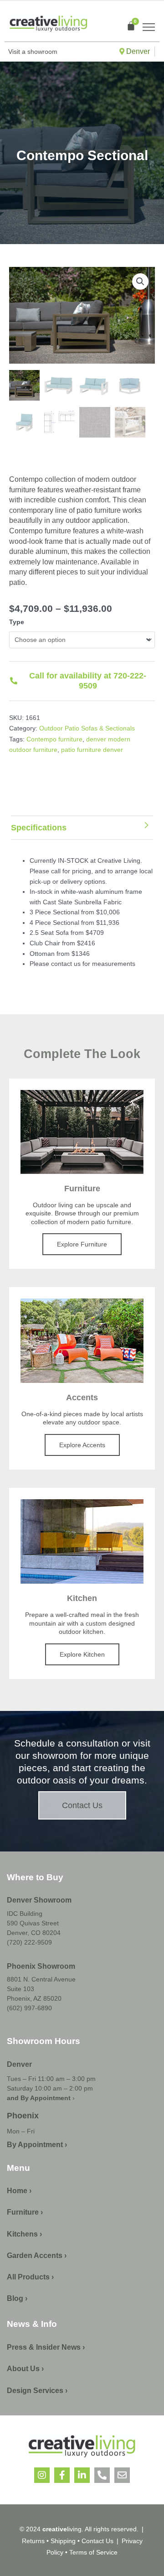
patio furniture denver (92, 750)
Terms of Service (92, 2552)
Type (17, 622)
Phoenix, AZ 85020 (34, 1998)
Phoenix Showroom (41, 1966)
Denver (137, 51)
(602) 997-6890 (29, 2008)
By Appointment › (37, 2145)
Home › (19, 2191)
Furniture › (25, 2212)
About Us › (25, 2369)
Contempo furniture (54, 739)
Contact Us (97, 2541)
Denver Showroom (39, 1900)
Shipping (63, 2541)
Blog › (17, 2298)
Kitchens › (24, 2234)
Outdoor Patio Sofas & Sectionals (87, 728)
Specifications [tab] (39, 828)
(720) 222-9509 (29, 1942)
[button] (140, 282)
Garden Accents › (37, 2255)
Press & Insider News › (46, 2347)
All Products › (30, 2277)
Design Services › (37, 2391)
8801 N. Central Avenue (41, 1979)
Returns (33, 2541)
